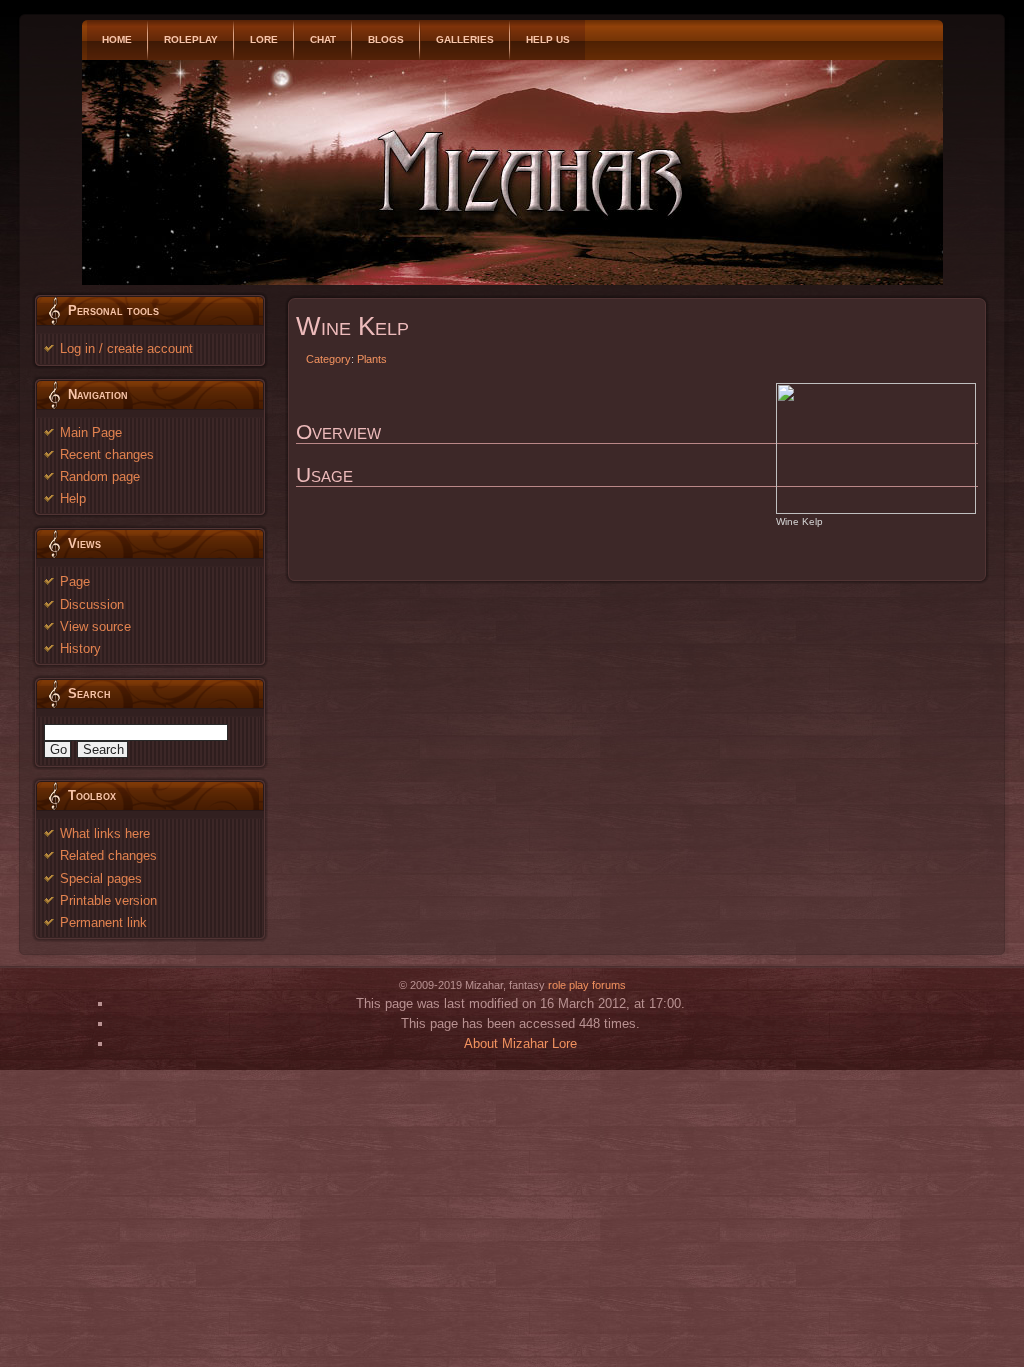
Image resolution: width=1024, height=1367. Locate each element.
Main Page (91, 432)
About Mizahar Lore (520, 1043)
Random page (100, 476)
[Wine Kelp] (876, 447)
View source (95, 626)
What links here (105, 833)
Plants (372, 359)
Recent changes (107, 454)
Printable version (108, 900)
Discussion (92, 604)
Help (73, 498)
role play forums (587, 985)
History (80, 648)
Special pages (101, 878)
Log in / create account (126, 348)
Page (75, 581)
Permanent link (103, 922)
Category (328, 359)
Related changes (108, 855)
